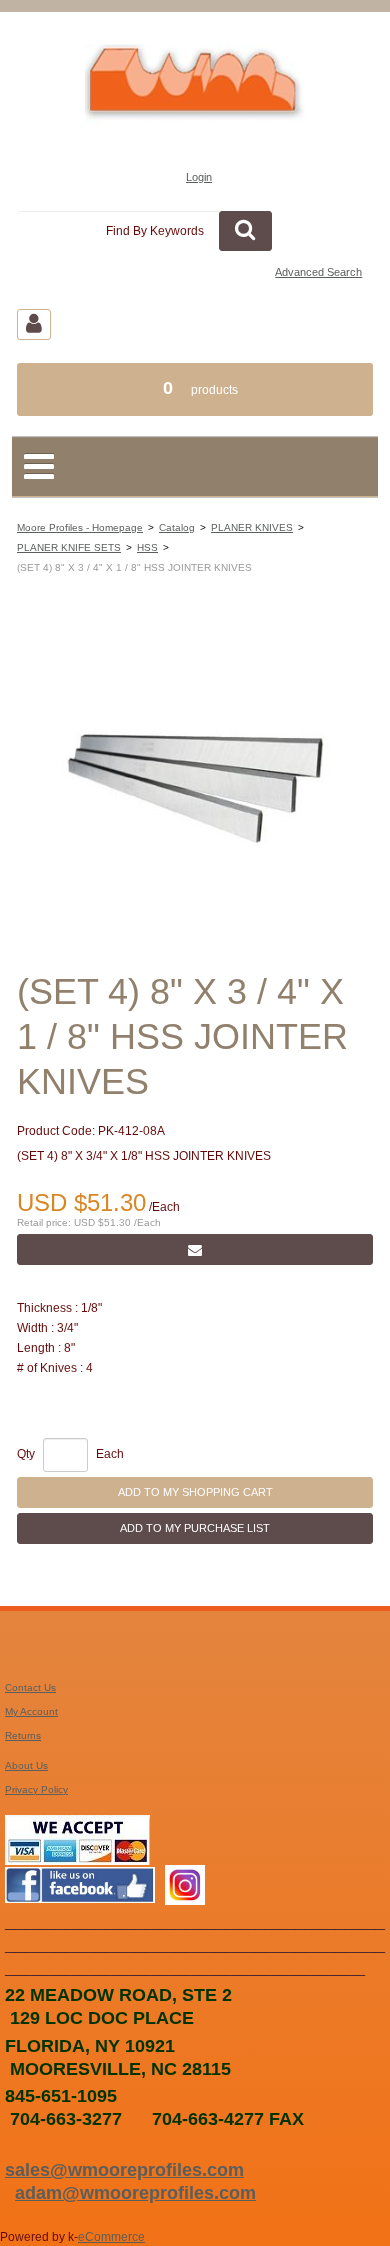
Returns (23, 1735)
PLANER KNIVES (252, 527)
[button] (195, 389)
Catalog (177, 527)
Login (199, 177)
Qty (26, 1454)
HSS (147, 547)
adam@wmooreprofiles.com (135, 2192)
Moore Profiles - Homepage (80, 527)
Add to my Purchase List (195, 1528)
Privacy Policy (36, 1789)
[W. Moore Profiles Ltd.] (195, 91)
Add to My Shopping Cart (195, 1492)
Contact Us (30, 1687)
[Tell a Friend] (195, 1249)
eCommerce (111, 2237)
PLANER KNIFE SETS (69, 547)
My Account (31, 1711)
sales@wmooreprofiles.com (124, 2169)
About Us (26, 1765)
